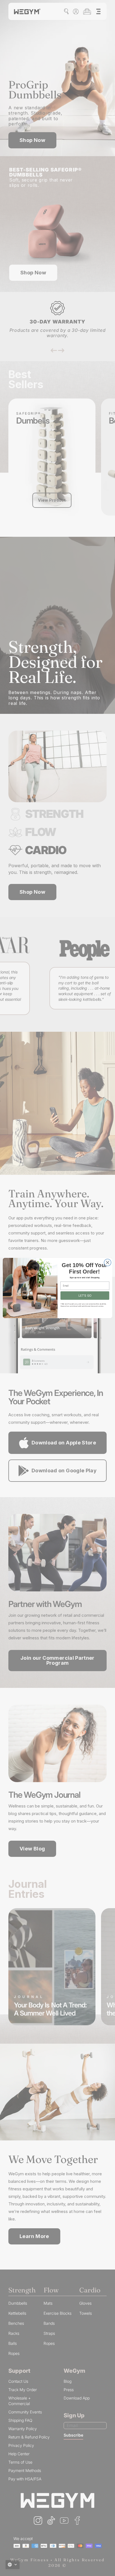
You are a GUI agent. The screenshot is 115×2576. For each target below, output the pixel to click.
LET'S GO (85, 1296)
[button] (13, 2565)
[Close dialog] (108, 1262)
